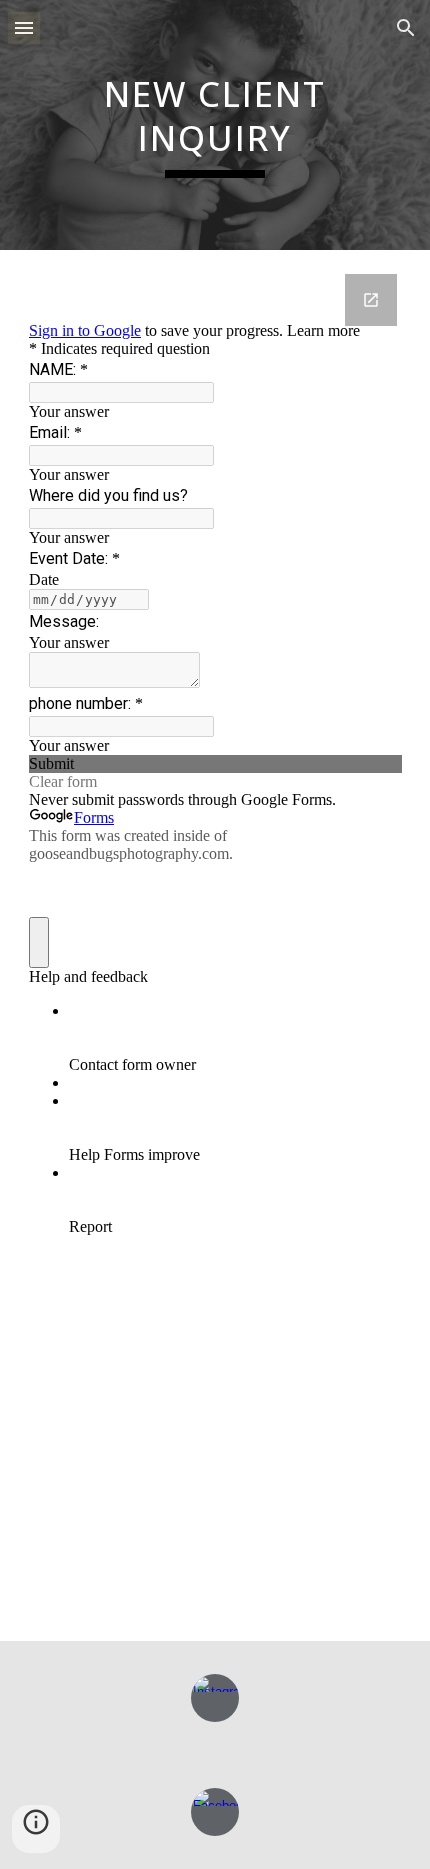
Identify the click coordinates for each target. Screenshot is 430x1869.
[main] (215, 124)
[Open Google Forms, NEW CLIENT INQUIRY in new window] (371, 300)
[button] (24, 27)
